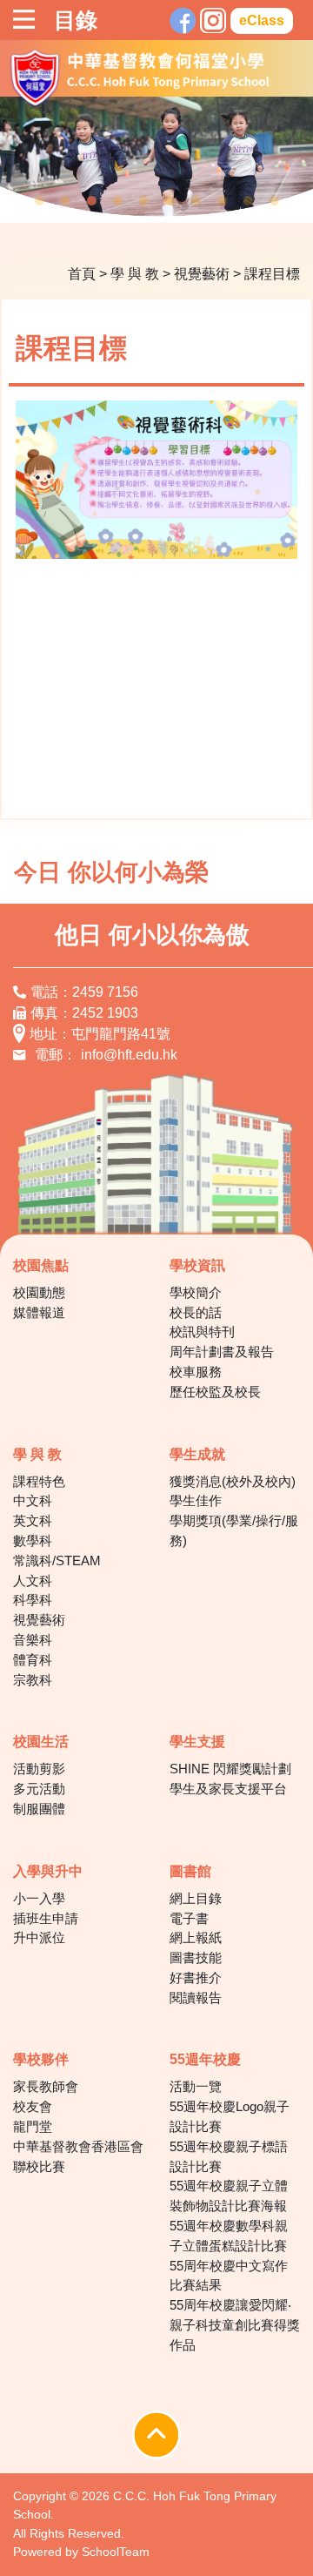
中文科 (33, 1500)
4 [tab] (117, 201)
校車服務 (196, 1372)
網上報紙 (196, 1937)
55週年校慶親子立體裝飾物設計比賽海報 (229, 2196)
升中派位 (39, 1937)
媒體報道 (39, 1312)
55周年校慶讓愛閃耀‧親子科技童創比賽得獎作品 (235, 2325)
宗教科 (33, 1680)
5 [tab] (143, 201)
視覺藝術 (202, 274)
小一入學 (39, 1898)
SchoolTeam (116, 2552)
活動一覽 (196, 2086)
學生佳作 (196, 1500)
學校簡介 (196, 1292)
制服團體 (39, 1809)
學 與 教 (135, 274)
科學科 (33, 1600)
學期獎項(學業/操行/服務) (234, 1530)
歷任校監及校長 (215, 1392)
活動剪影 (39, 1769)
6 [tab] (170, 201)
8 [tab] (222, 201)
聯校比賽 (39, 2166)
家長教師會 (46, 2086)
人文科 (33, 1581)
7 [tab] (196, 201)
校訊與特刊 (202, 1332)
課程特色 (39, 1481)
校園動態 (39, 1292)
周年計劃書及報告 (222, 1352)
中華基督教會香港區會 (78, 2146)
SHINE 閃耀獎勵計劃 (230, 1769)
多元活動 (39, 1789)
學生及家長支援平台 (228, 1789)
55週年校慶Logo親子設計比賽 (230, 2116)
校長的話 (196, 1312)
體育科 (33, 1660)
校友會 (33, 2106)
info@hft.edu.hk (129, 1055)
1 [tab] (39, 201)
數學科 (33, 1540)
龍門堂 (33, 2126)
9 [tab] (248, 201)
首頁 (82, 274)
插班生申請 (46, 1918)
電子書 (189, 1918)
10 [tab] (274, 201)
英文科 (33, 1520)
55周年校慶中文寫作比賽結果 (229, 2276)
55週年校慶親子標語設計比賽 (229, 2156)
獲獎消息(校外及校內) (233, 1481)
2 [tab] (65, 201)
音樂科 (33, 1640)
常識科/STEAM (57, 1560)
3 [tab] (91, 201)
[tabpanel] (156, 159)
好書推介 (196, 1977)
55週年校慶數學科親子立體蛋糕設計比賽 (229, 2236)
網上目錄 (196, 1898)
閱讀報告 (196, 1998)
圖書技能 (196, 1957)
